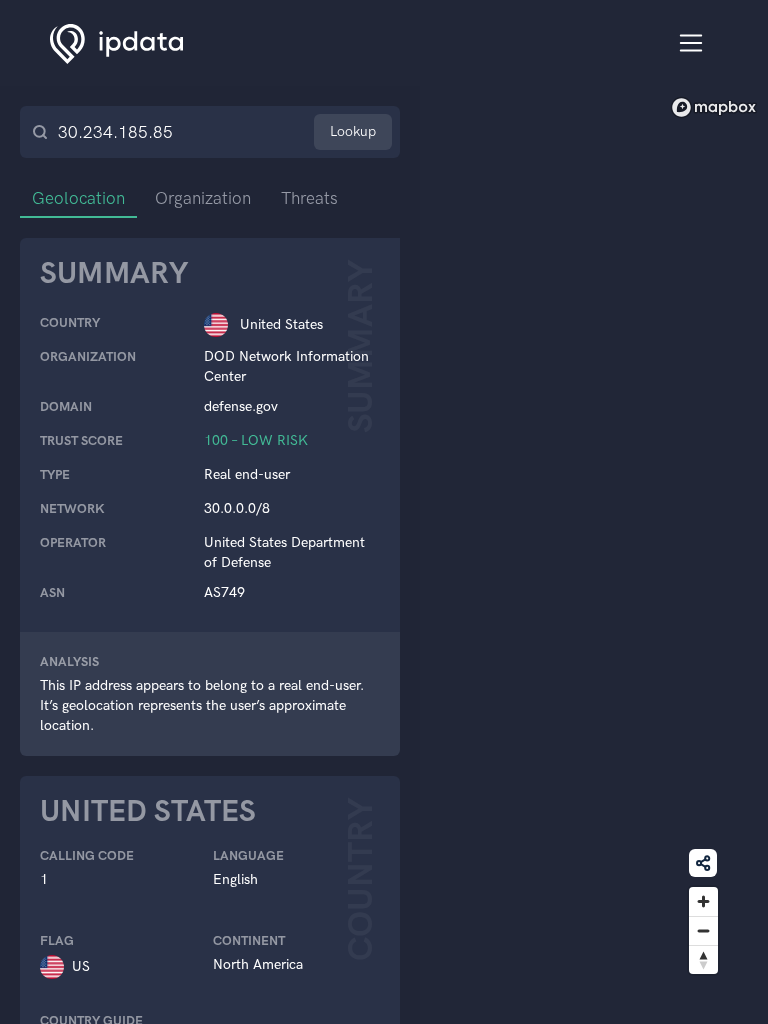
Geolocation (78, 198)
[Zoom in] (703, 901)
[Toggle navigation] (691, 43)
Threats (309, 198)
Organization (203, 198)
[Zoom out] (703, 930)
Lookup (353, 131)
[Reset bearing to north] (703, 959)
